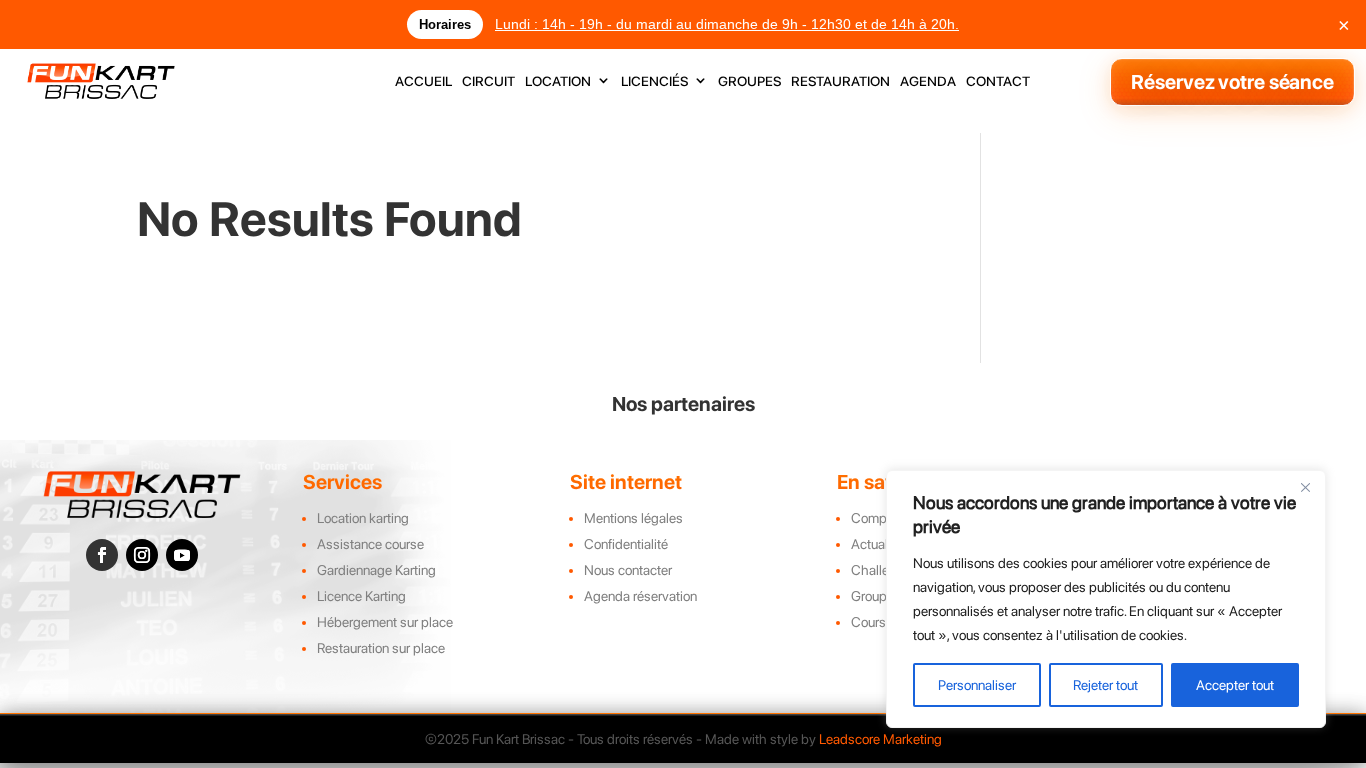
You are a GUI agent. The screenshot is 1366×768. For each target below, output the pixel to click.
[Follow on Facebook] (102, 555)
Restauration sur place (381, 648)
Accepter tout (1235, 685)
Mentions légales (633, 518)
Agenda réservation (640, 596)
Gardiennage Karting (376, 570)
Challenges (884, 570)
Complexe (881, 518)
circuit (488, 81)
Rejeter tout (1105, 685)
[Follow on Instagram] (142, 555)
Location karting (363, 518)
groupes (749, 81)
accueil (423, 81)
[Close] (1305, 487)
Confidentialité (626, 544)
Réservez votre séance (1232, 82)
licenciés (654, 81)
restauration (840, 81)
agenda (928, 81)
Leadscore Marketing (880, 739)
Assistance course (370, 544)
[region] (1106, 599)
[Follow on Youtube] (182, 555)
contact (998, 81)
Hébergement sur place (385, 622)
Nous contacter (628, 570)
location (558, 81)
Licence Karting (361, 596)
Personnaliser (977, 685)
